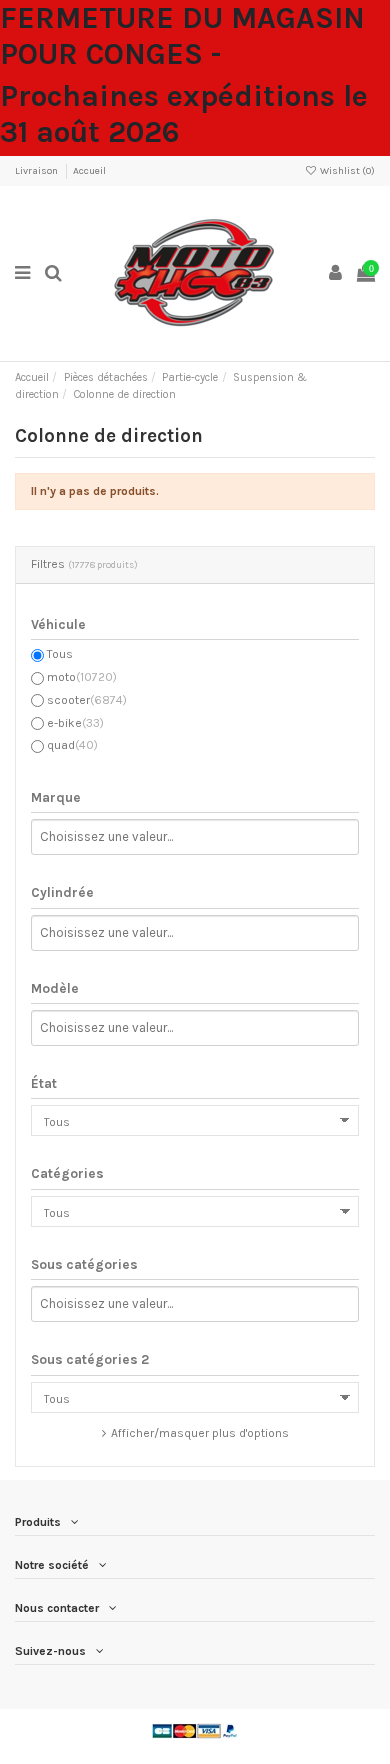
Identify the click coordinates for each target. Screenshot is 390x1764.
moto (82, 677)
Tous (60, 654)
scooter (87, 700)
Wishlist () (346, 171)
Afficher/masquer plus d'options (200, 1433)
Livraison (37, 171)
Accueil (89, 171)
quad (72, 745)
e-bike (75, 723)
